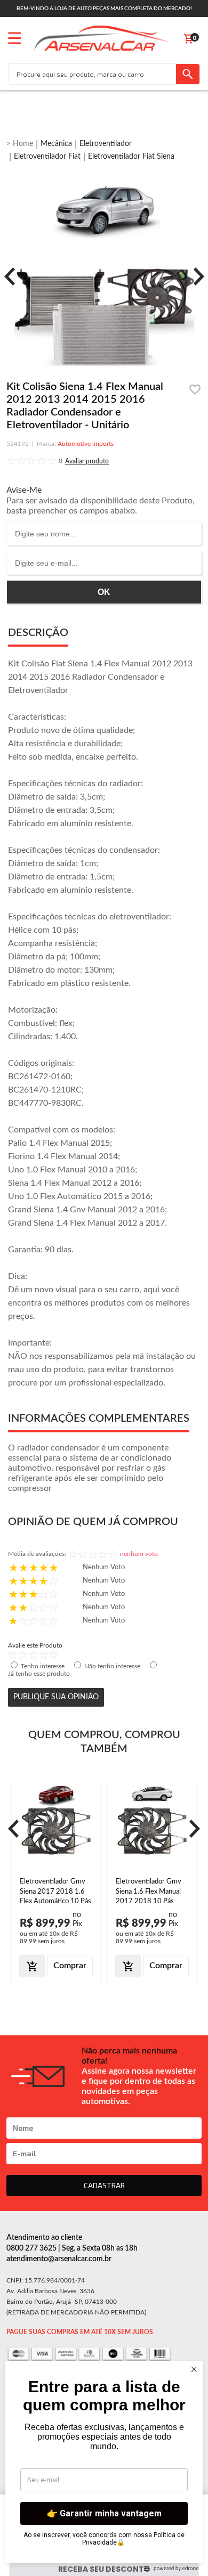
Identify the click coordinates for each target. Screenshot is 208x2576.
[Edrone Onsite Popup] (104, 1288)
